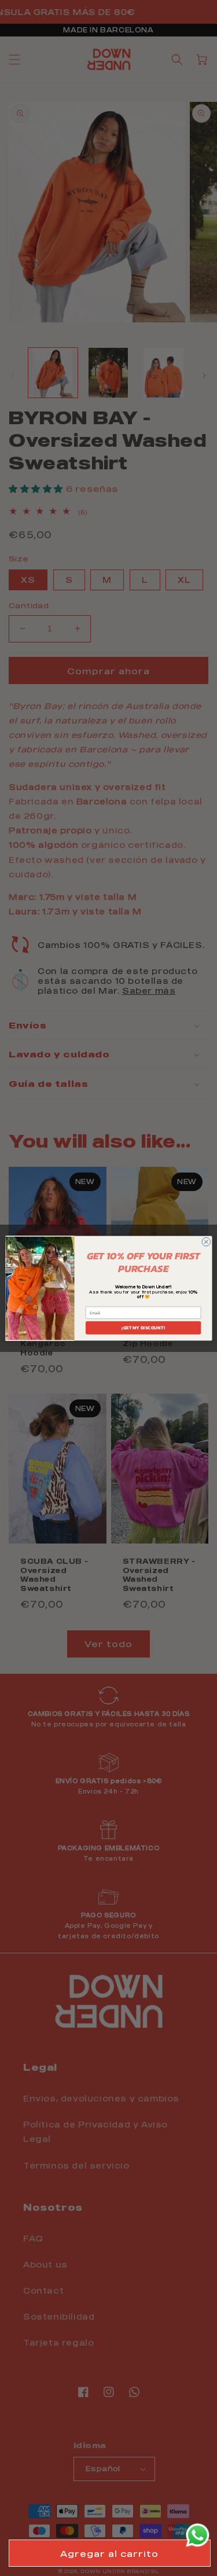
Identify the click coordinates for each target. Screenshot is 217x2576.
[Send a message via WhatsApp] (198, 2535)
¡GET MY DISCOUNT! (143, 1327)
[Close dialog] (206, 1242)
